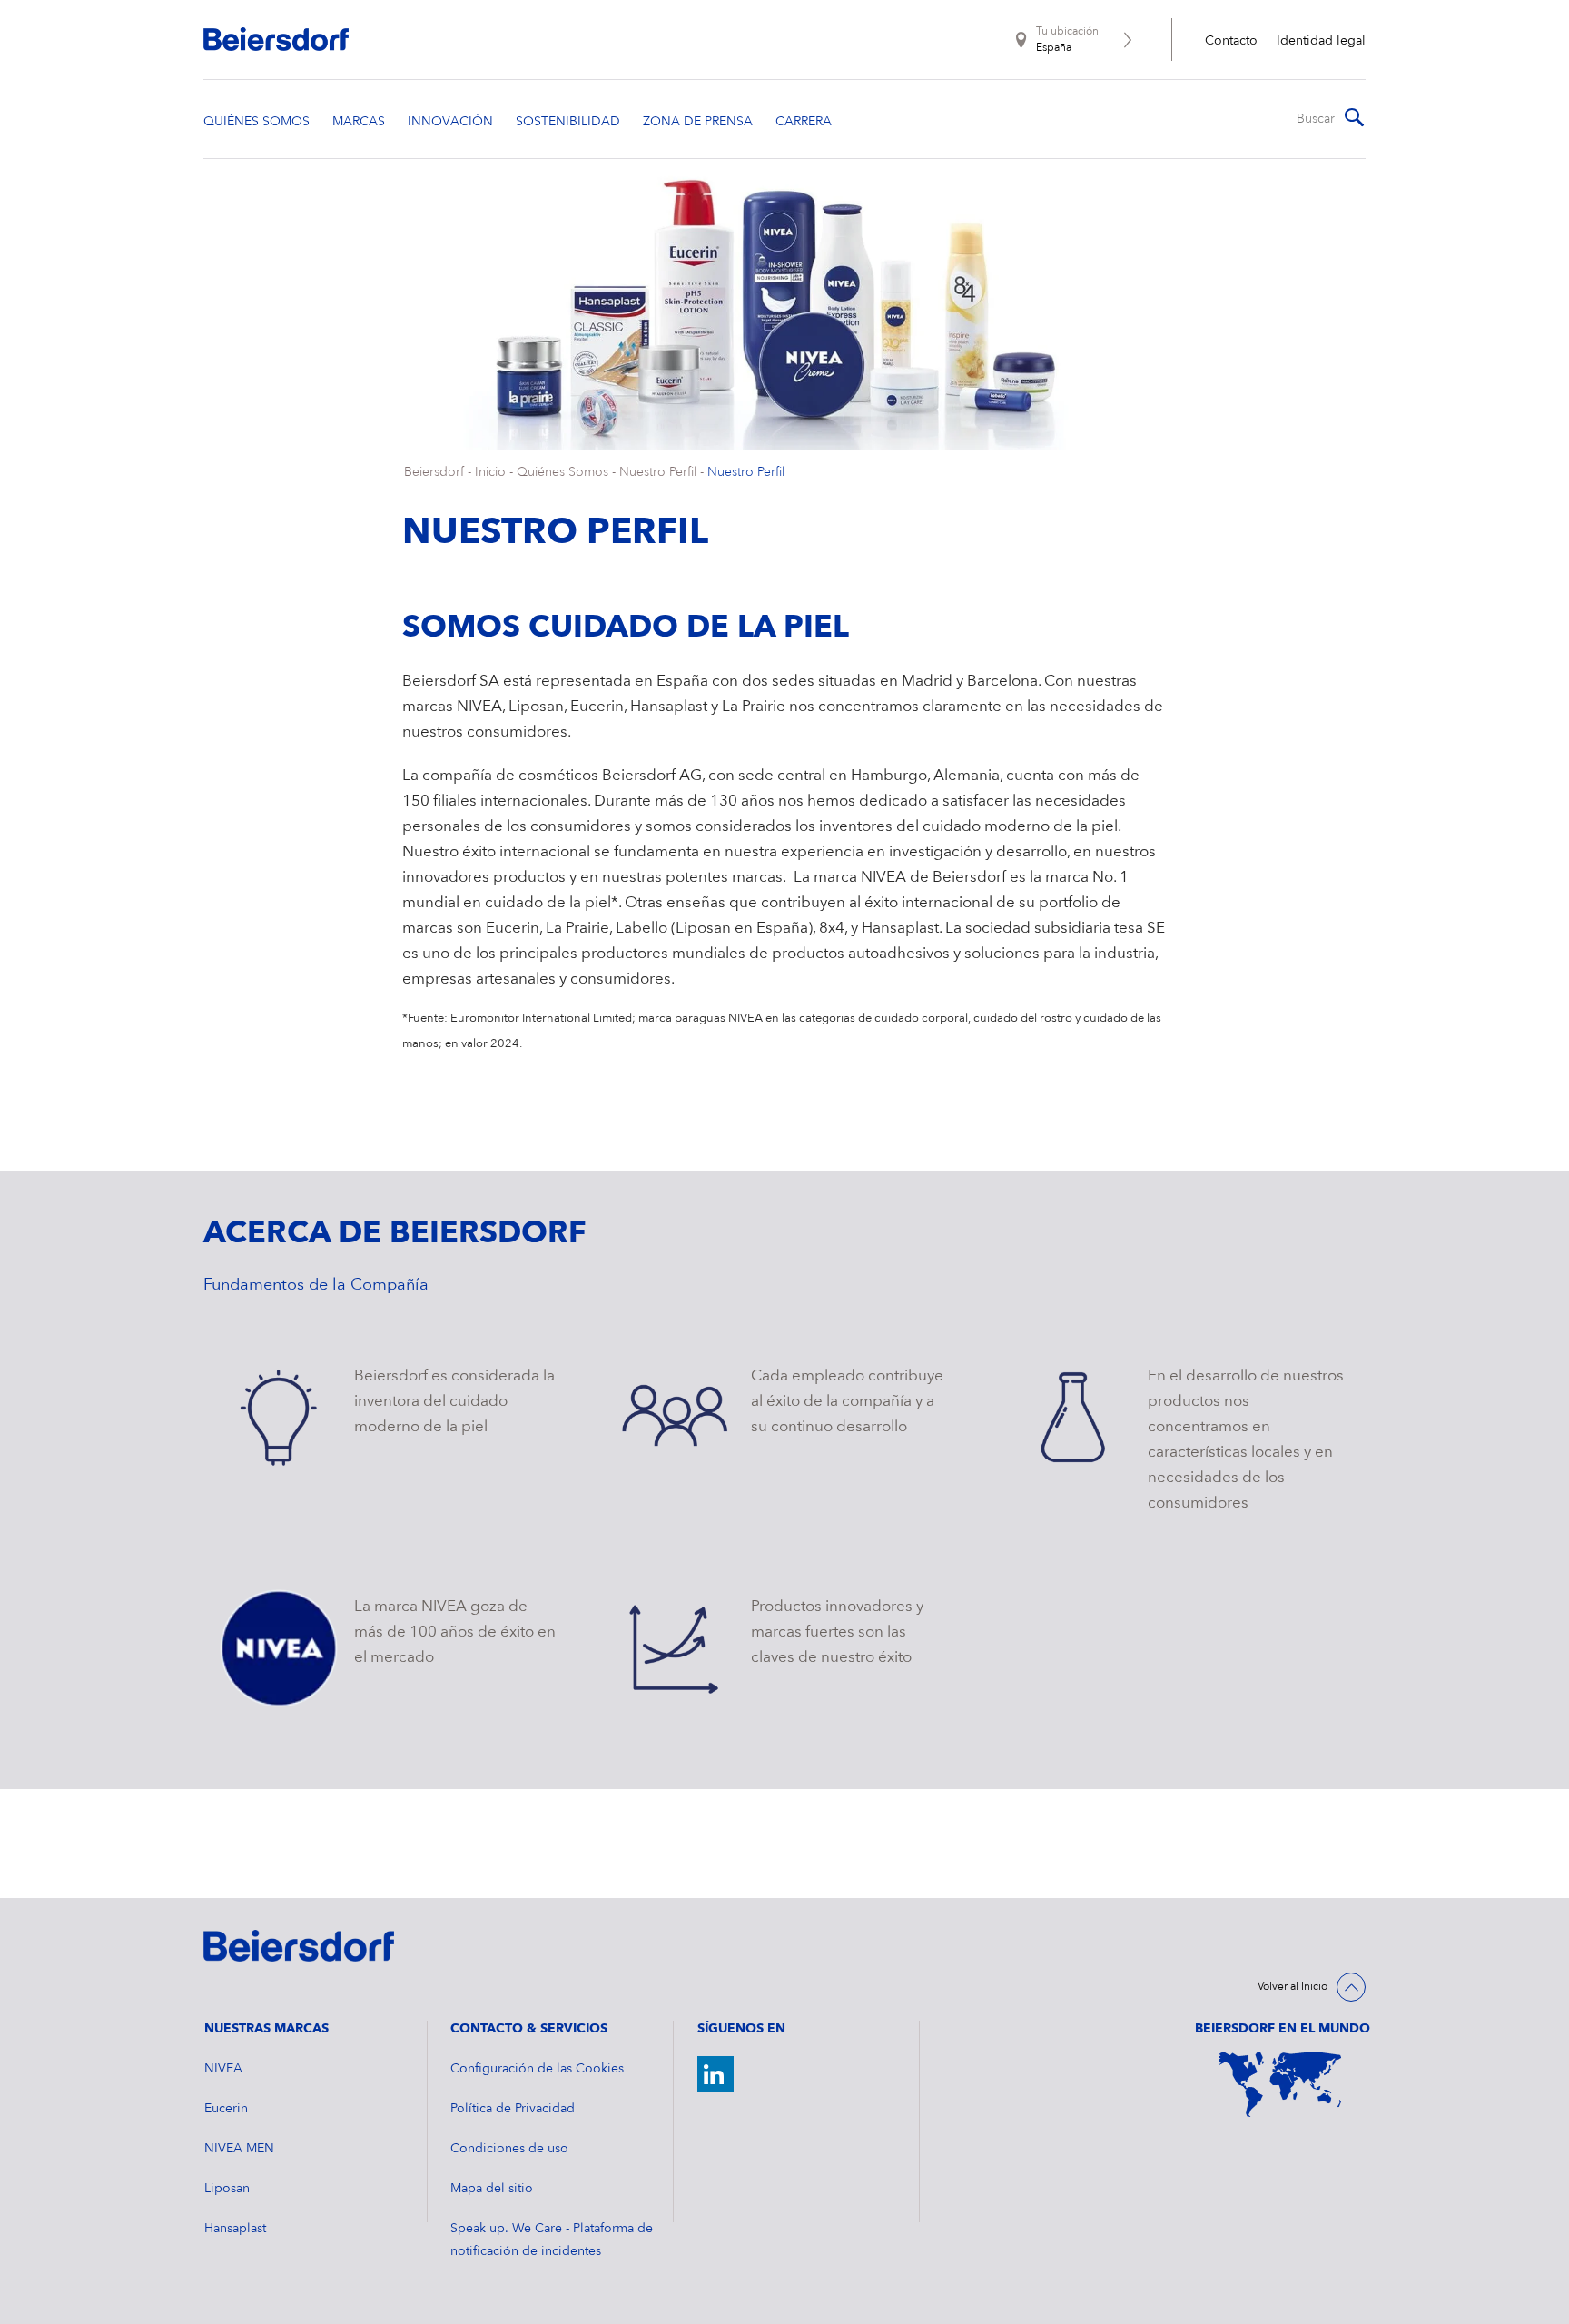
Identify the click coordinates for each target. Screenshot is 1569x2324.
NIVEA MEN (239, 2149)
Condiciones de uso (509, 2149)
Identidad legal (1321, 41)
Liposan (227, 2189)
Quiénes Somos (562, 472)
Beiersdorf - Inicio (455, 472)
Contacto (1231, 41)
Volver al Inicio (1293, 1987)
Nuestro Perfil (658, 472)
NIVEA (223, 2069)
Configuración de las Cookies (537, 2069)
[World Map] (1280, 2084)
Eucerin (226, 2109)
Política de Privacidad (513, 2109)
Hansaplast (235, 2229)
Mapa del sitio (492, 2189)
